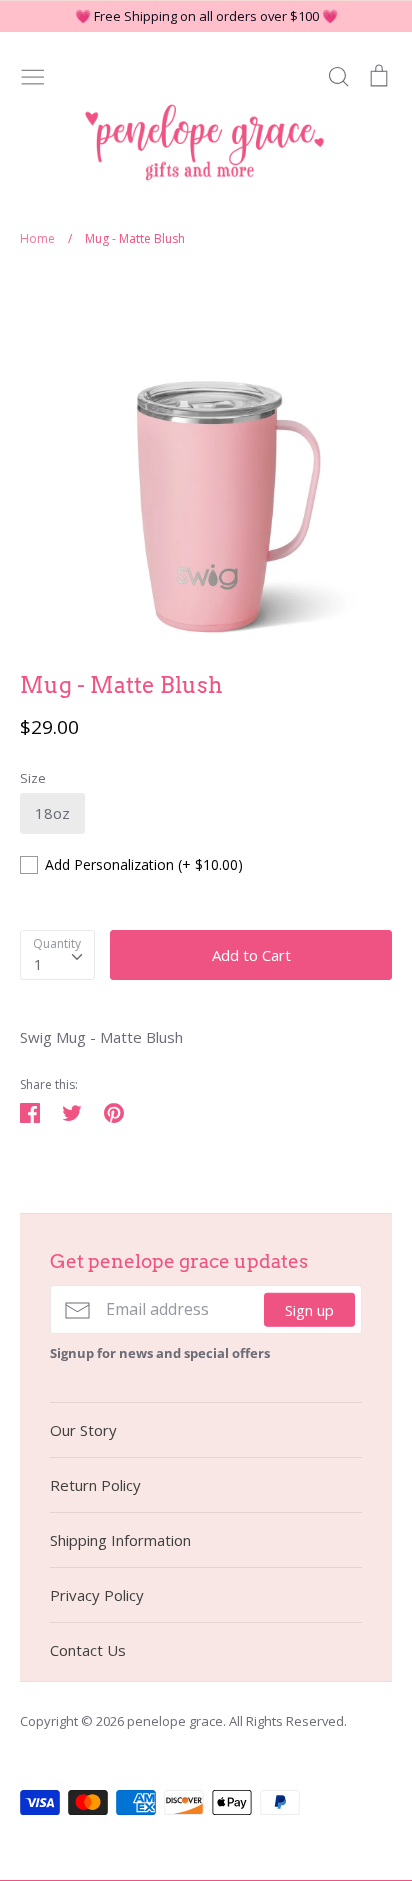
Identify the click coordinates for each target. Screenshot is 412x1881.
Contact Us (88, 1650)
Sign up (309, 1309)
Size (33, 778)
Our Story (83, 1430)
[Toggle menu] (33, 75)
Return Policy (95, 1485)
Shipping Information (120, 1540)
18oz (52, 813)
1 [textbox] (38, 964)
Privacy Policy (97, 1595)
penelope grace (175, 1721)
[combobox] (57, 955)
